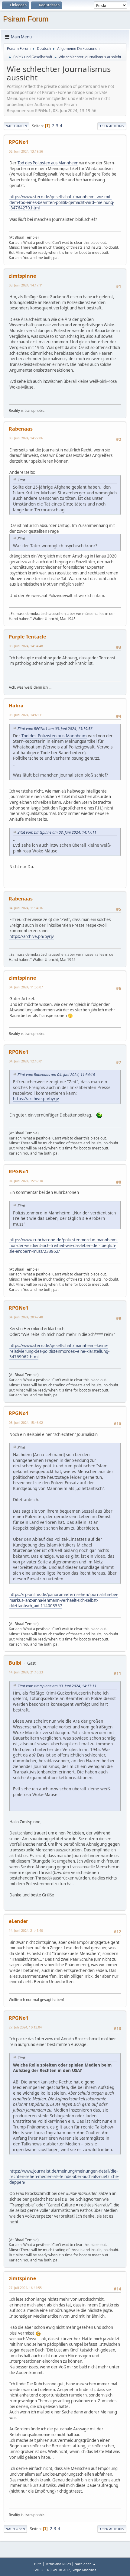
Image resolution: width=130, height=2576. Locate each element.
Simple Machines (84, 2570)
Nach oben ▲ (85, 2564)
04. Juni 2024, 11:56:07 (26, 987)
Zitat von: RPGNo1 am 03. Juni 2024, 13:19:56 (55, 729)
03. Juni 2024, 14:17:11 (26, 285)
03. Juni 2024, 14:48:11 (26, 715)
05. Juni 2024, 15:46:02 (26, 1422)
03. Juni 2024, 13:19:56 (26, 151)
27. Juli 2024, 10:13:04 (25, 2027)
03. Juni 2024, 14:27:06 (26, 438)
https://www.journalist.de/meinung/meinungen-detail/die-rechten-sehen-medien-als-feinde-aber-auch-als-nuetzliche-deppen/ (64, 2177)
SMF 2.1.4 (41, 2570)
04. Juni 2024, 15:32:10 (26, 1181)
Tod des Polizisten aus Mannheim (48, 163)
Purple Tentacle (27, 637)
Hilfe (38, 2564)
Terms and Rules (58, 2564)
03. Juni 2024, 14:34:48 (26, 646)
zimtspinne (22, 276)
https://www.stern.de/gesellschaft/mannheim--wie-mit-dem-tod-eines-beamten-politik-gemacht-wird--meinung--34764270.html (62, 202)
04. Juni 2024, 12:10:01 (26, 1061)
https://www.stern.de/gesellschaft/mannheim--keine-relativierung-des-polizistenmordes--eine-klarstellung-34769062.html (59, 1351)
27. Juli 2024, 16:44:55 (25, 2288)
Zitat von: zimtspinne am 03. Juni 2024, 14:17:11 (57, 832)
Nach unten (16, 126)
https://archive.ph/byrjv (32, 936)
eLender (18, 1921)
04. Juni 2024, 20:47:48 (26, 1317)
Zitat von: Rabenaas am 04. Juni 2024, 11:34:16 (56, 1075)
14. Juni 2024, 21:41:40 (26, 1930)
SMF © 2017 (61, 2570)
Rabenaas (21, 429)
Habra (16, 706)
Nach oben (15, 2529)
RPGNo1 (19, 142)
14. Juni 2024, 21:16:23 (26, 1672)
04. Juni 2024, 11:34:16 (26, 908)
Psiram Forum (26, 19)
